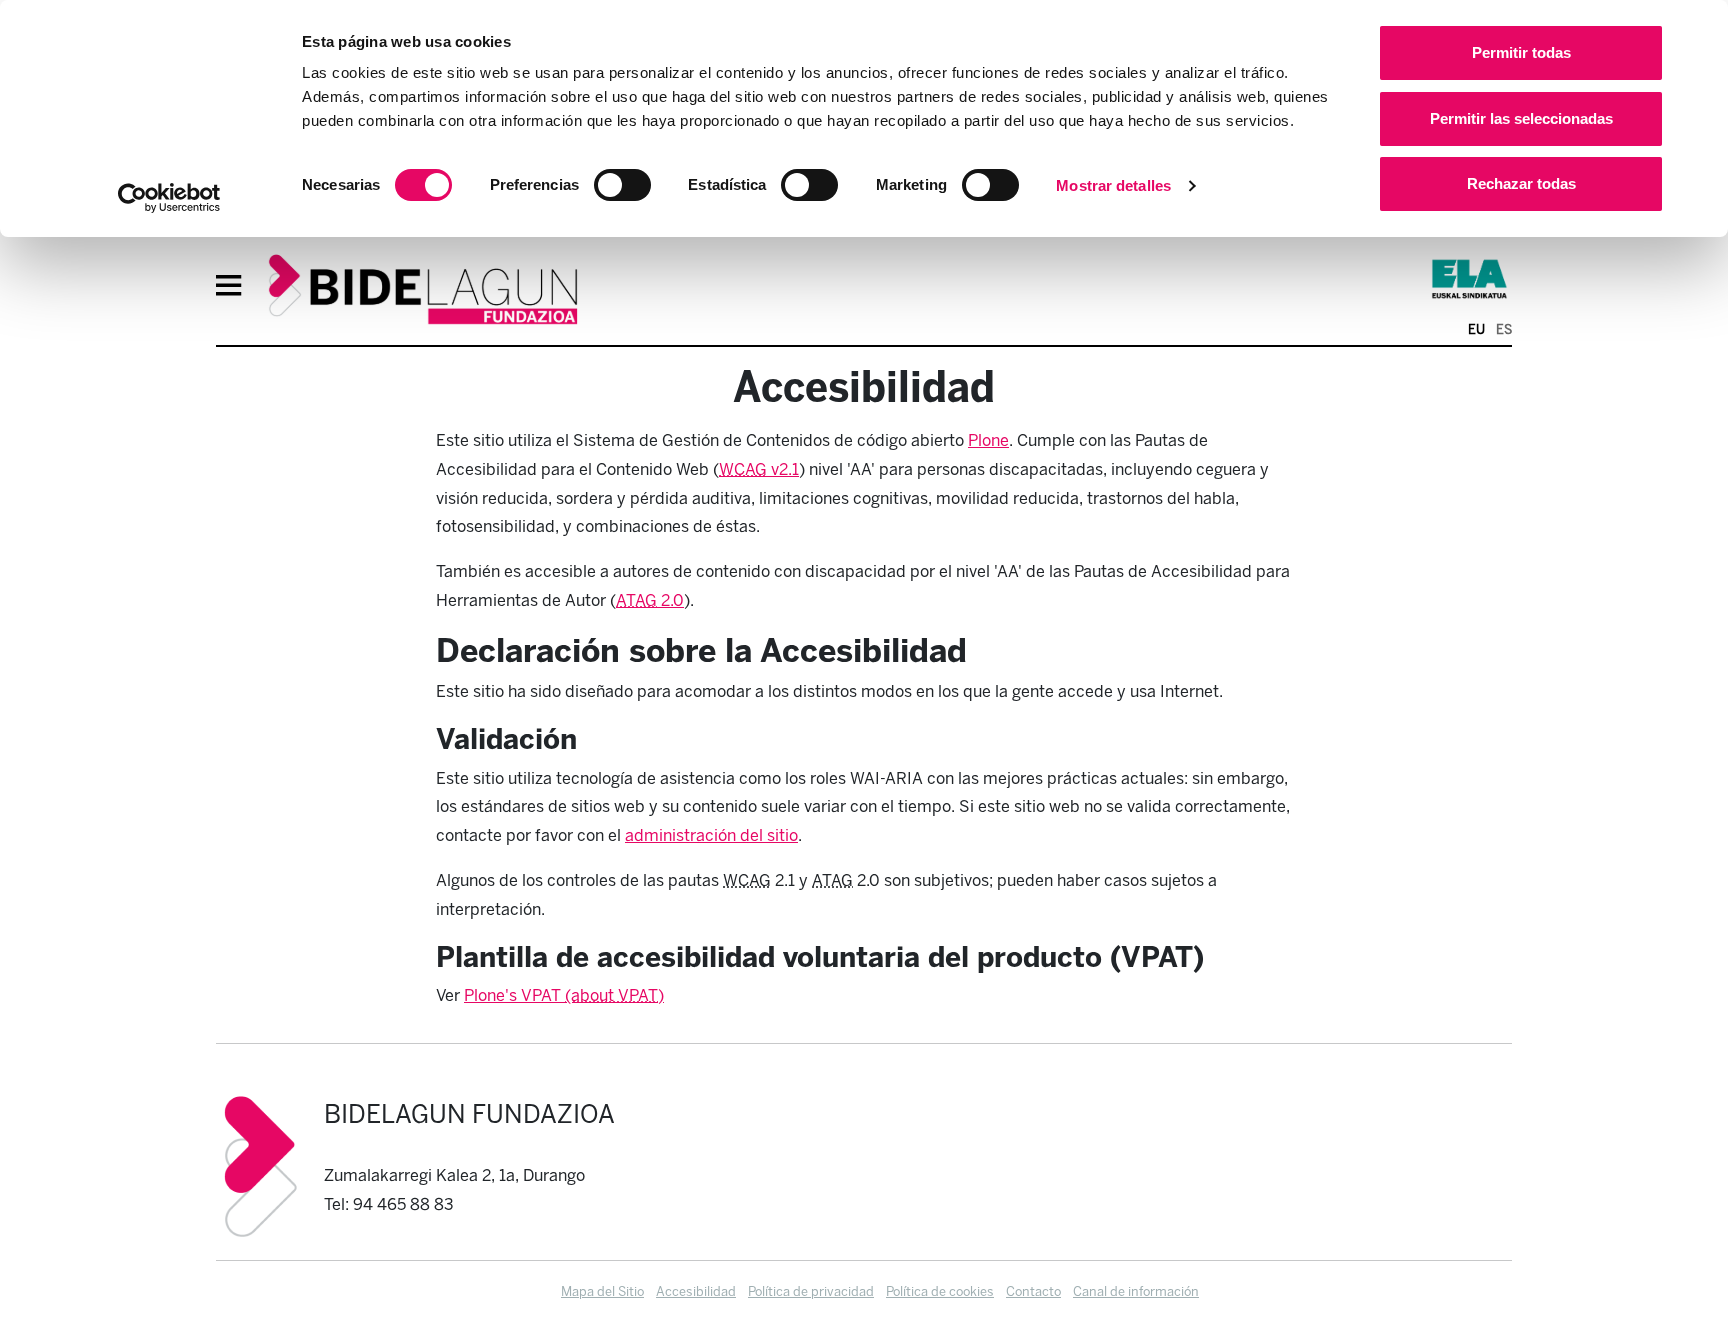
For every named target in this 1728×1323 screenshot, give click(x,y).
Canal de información (1136, 1291)
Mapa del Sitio (602, 1291)
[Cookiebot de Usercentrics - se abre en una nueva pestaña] (169, 198)
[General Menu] (235, 288)
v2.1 (759, 469)
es (1504, 329)
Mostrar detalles (1113, 185)
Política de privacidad (811, 1291)
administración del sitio (711, 835)
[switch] (622, 185)
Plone (988, 440)
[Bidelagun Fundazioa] (423, 291)
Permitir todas (1521, 52)
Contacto (1033, 1291)
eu (1476, 329)
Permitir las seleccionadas (1521, 118)
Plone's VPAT (514, 995)
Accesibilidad (696, 1291)
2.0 (650, 600)
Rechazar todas (1521, 183)
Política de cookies (940, 1291)
